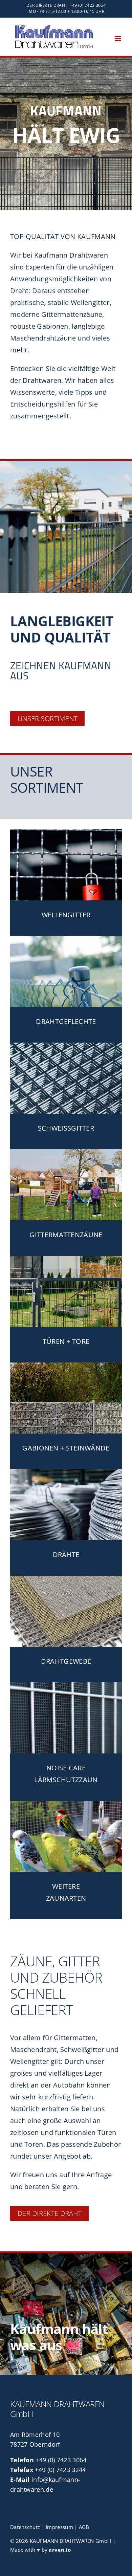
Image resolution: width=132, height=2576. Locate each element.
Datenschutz (25, 2527)
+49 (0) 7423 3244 (60, 2470)
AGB (84, 2527)
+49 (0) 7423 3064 (61, 2460)
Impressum (59, 2527)
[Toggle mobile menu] (118, 38)
